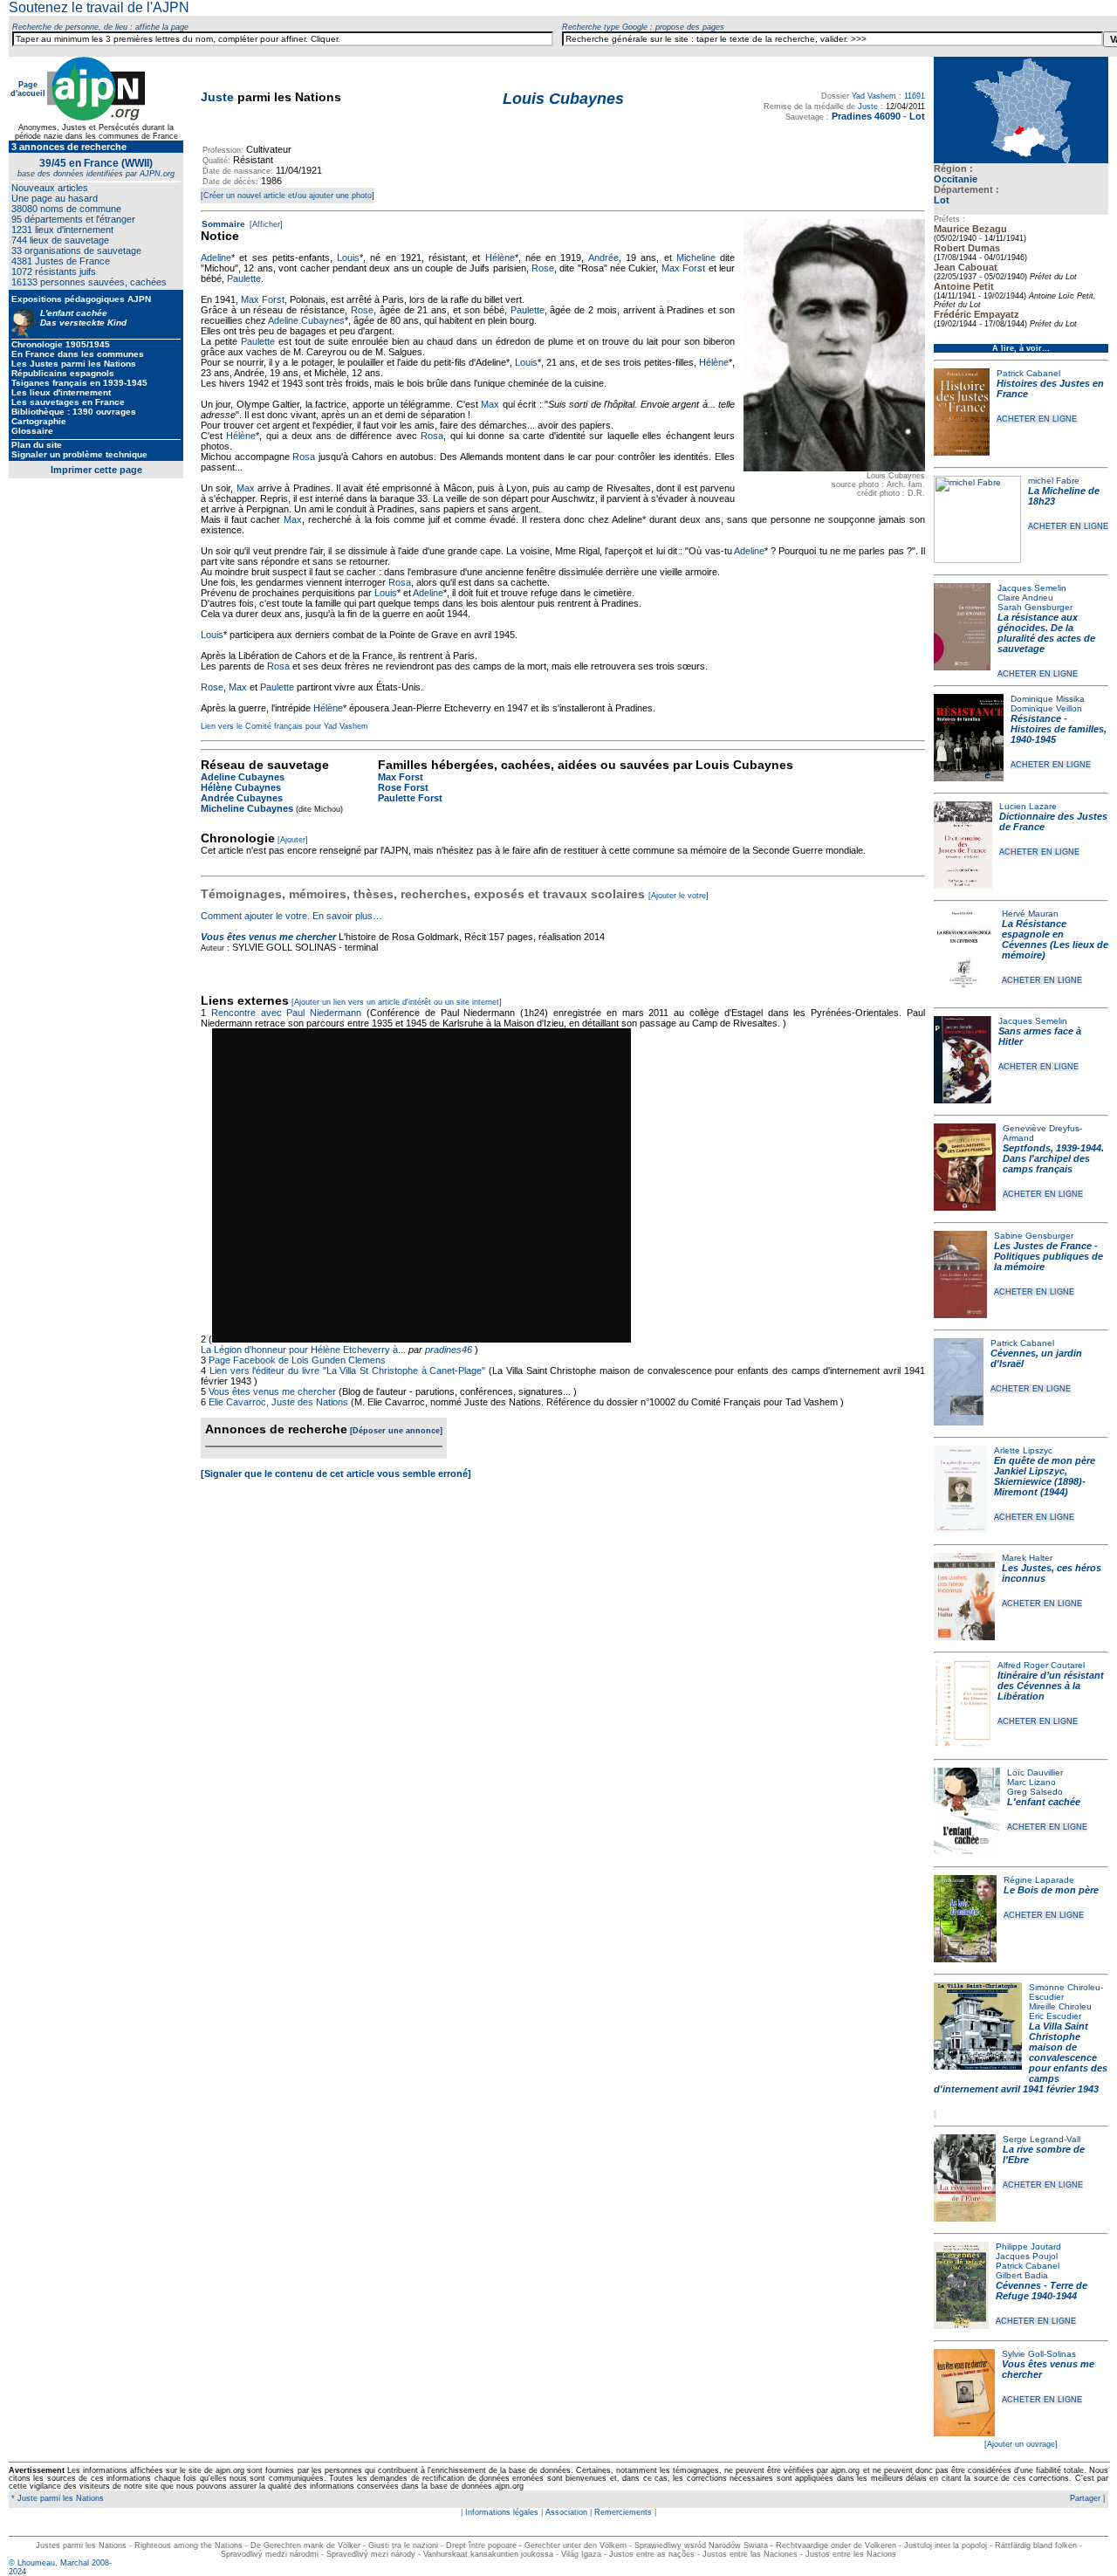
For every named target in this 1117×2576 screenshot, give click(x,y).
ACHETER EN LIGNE (1037, 419)
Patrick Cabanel (1028, 373)
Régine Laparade (1039, 1880)
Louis (348, 258)
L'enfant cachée (1044, 1802)
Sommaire (223, 224)
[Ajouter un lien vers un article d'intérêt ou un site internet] (397, 1002)
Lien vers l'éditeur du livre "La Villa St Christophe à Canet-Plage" (348, 1370)
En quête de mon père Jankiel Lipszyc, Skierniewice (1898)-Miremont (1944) (1045, 1476)
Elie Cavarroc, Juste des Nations (278, 1402)
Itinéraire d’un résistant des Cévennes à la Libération (1051, 1686)
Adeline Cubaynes (306, 320)
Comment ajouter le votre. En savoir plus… (291, 916)
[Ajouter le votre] (678, 896)
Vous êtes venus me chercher (268, 937)
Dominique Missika (1048, 699)
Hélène (500, 258)
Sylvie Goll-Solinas (1039, 2354)
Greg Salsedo (1035, 1792)
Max (490, 404)
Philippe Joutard (1028, 2246)
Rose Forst (403, 787)
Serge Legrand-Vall (1042, 2139)
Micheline (696, 258)
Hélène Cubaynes (241, 787)
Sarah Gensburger (1035, 607)
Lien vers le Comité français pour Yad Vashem (284, 726)
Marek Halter (1027, 1558)
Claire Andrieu (1025, 598)
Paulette (244, 278)
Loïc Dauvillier (1035, 1772)
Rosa (432, 436)
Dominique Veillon (1046, 708)
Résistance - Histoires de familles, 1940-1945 (1059, 729)
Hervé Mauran (1030, 914)
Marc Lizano (1031, 1782)
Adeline (216, 258)
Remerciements (623, 2512)
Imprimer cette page (96, 470)
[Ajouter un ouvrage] (1021, 2444)
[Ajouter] (293, 840)
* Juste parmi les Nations (56, 2498)
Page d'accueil (28, 89)
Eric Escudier (1055, 2016)
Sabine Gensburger (1034, 1236)
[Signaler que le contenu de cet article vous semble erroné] (336, 1473)
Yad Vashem (874, 96)
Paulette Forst (410, 798)
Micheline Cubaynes (247, 808)
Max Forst (683, 268)
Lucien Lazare (1028, 806)
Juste (217, 97)
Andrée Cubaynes (242, 798)
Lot (917, 116)
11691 (915, 96)
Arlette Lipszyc (1023, 1450)
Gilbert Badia (1022, 2275)
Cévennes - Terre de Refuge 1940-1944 (1042, 2291)
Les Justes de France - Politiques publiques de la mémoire (1048, 1256)
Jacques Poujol (1027, 2256)
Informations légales (502, 2512)
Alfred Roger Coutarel (1041, 1665)
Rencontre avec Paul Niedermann (286, 1013)
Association (566, 2512)
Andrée (603, 258)
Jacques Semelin (1032, 588)
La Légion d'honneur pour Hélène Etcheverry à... (303, 1350)
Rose (543, 268)
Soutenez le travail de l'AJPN (99, 7)
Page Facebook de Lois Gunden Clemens (297, 1360)
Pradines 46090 (866, 116)
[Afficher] (265, 224)
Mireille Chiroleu (1060, 2006)
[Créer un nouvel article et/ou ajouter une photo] (288, 196)
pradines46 (449, 1350)
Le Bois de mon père (1051, 1890)
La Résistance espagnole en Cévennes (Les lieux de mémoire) (1055, 939)
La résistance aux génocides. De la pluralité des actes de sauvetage (1046, 633)
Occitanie (956, 179)
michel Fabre (1054, 481)
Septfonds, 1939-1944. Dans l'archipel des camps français (1053, 1158)
